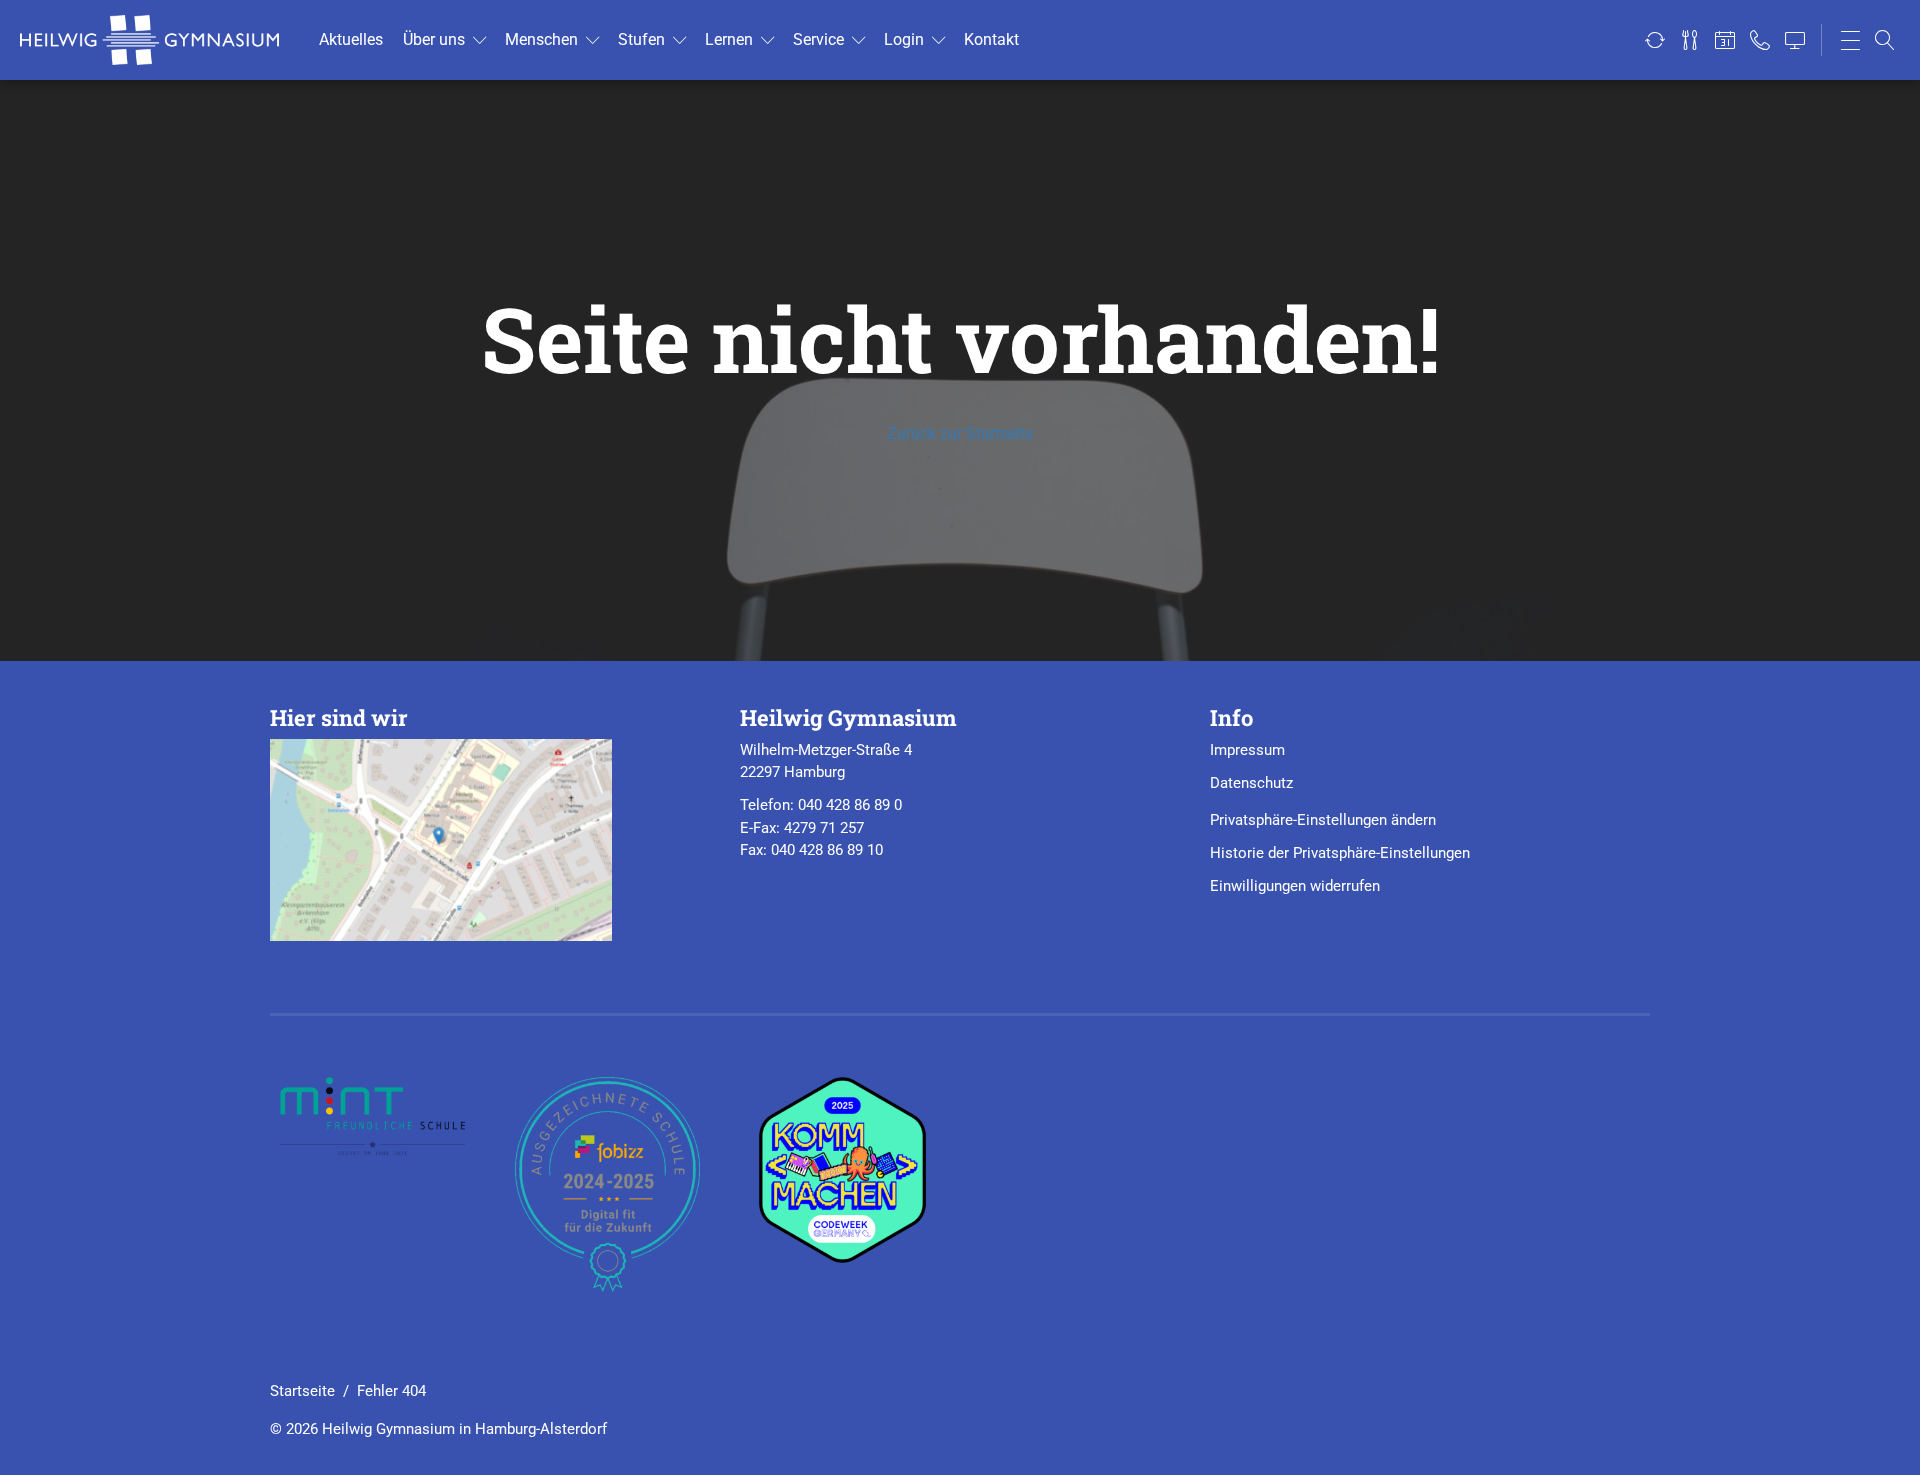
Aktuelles (351, 39)
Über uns (434, 39)
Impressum (1247, 750)
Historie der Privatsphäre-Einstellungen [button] (1340, 853)
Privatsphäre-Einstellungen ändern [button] (1323, 820)
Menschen (541, 39)
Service (818, 39)
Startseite (302, 1391)
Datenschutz (1251, 783)
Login (904, 39)
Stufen (641, 39)
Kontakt (991, 39)
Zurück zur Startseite (960, 433)
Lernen (729, 39)
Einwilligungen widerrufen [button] (1295, 886)
